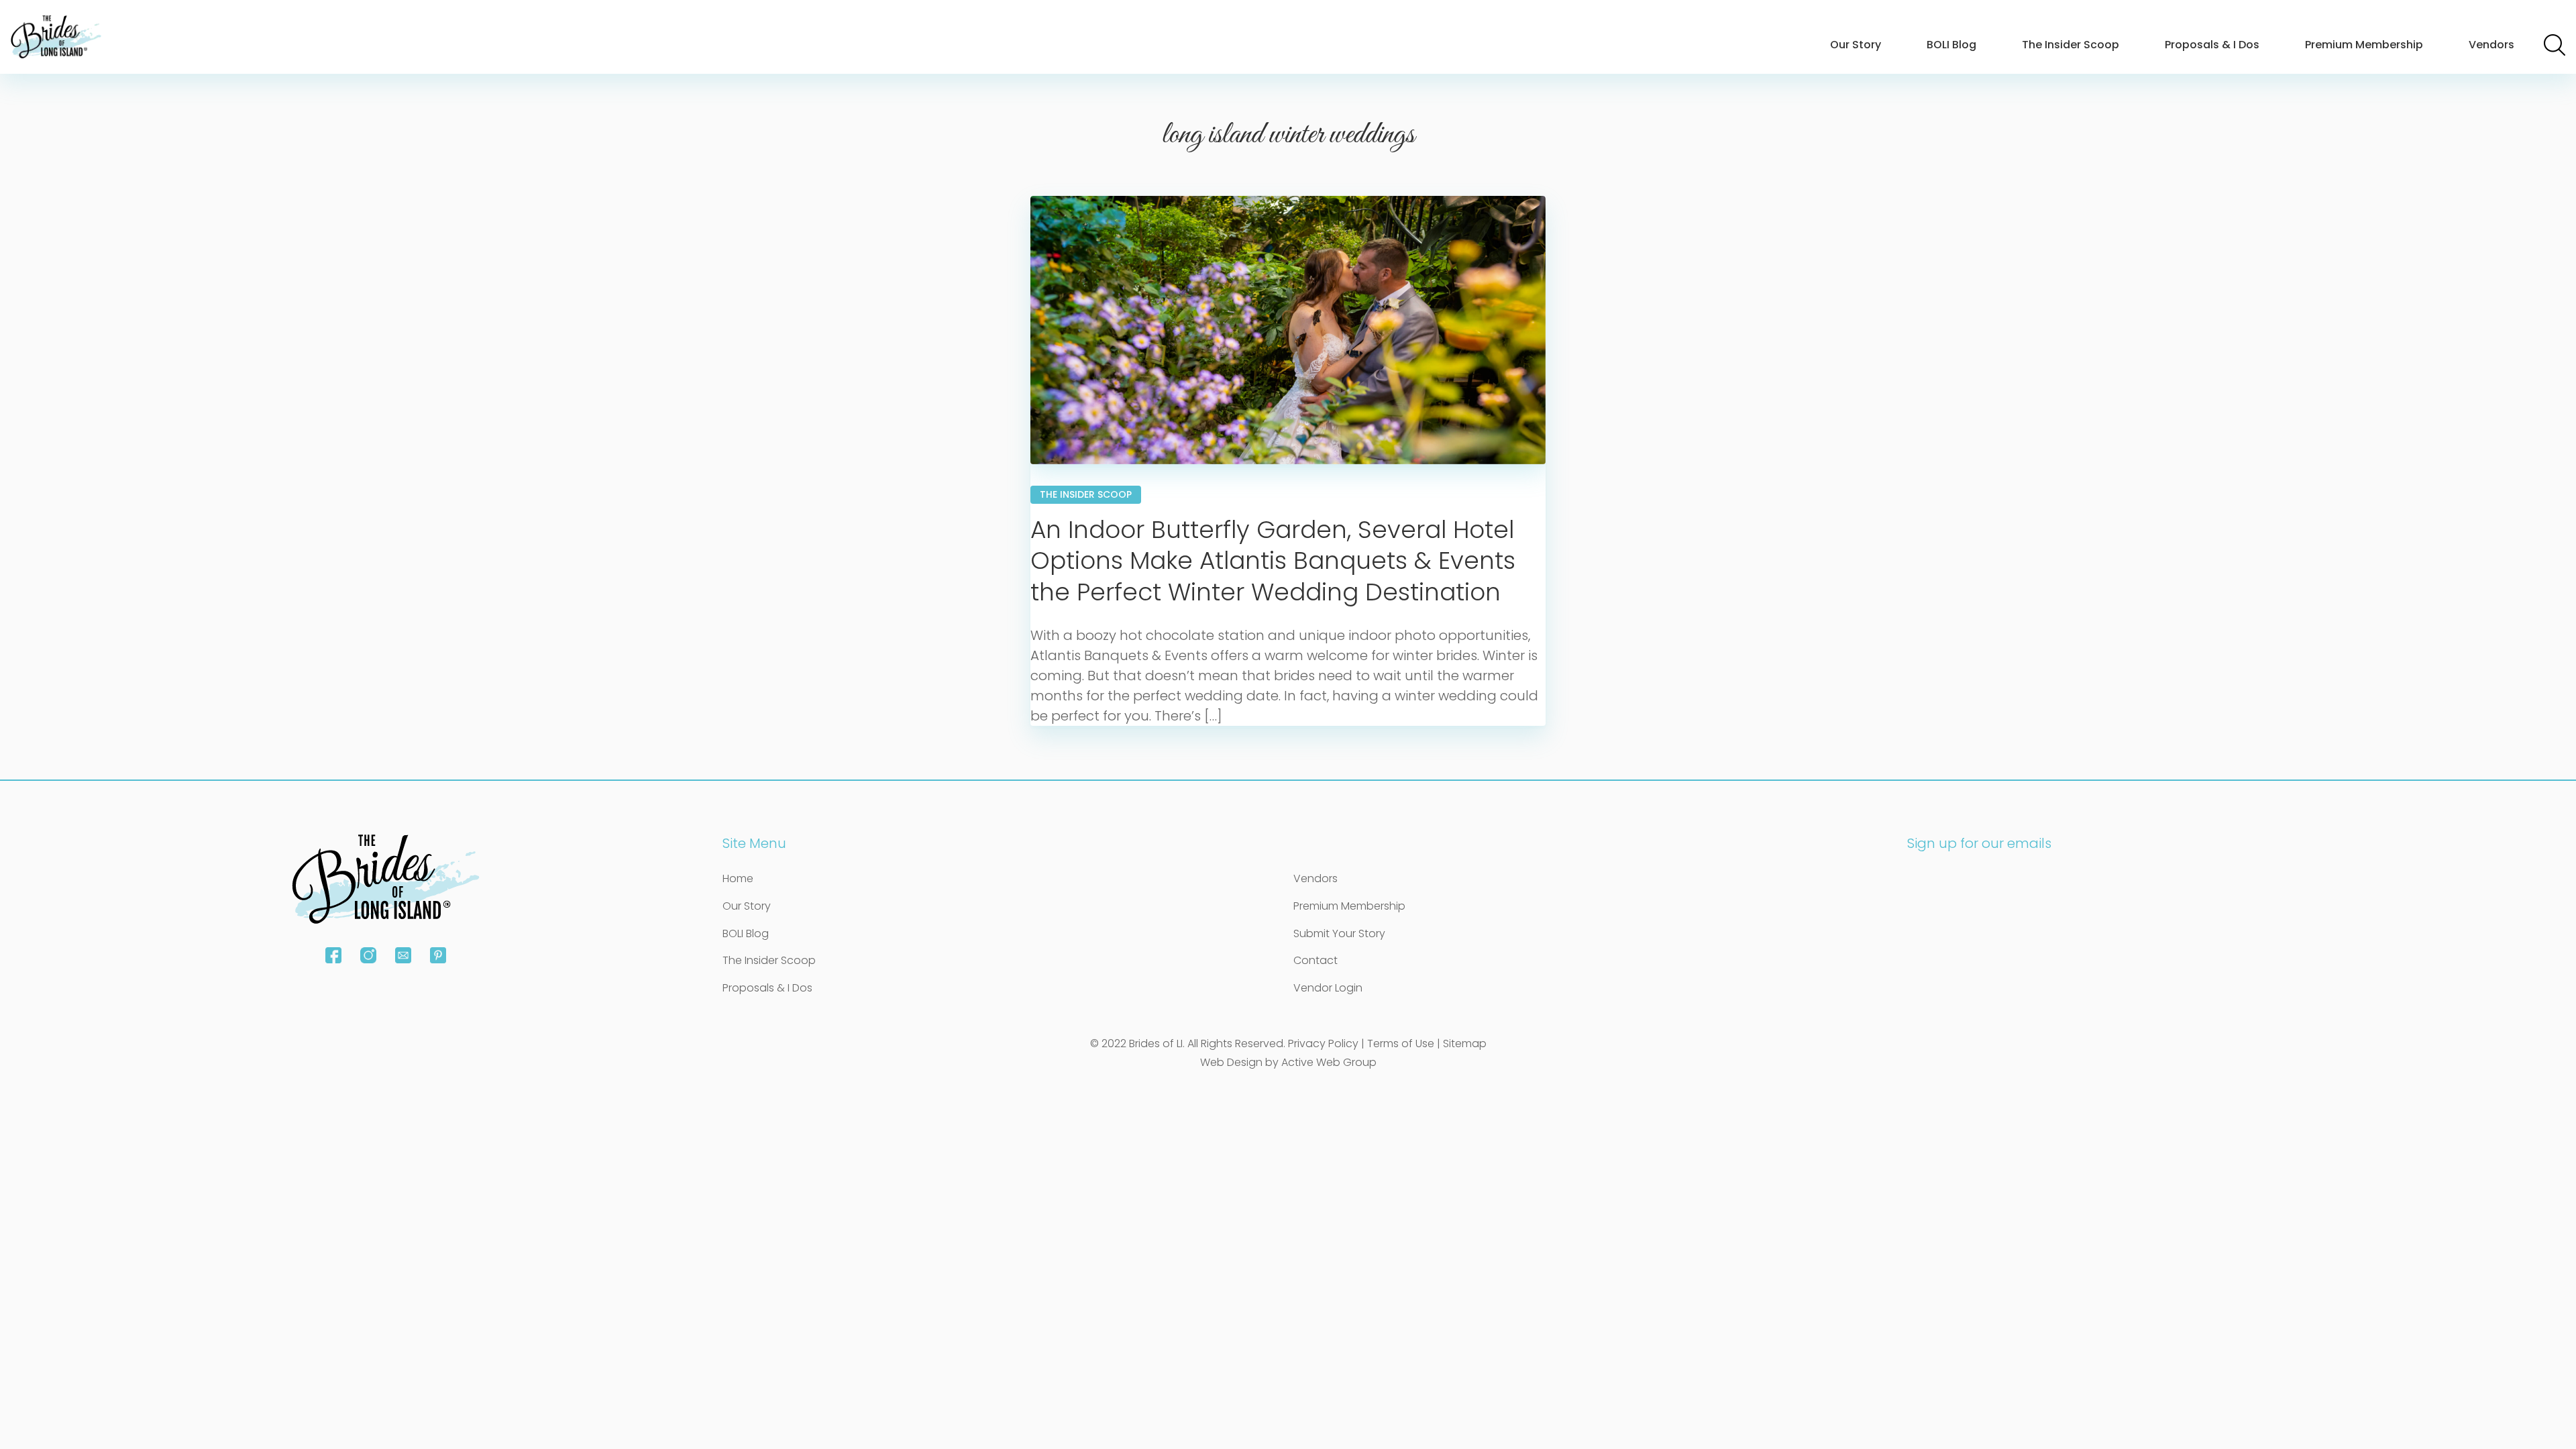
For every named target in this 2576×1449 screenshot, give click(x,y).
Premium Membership (2364, 45)
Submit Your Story (1339, 933)
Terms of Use (1401, 1043)
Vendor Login (1328, 988)
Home (738, 878)
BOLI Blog (1951, 45)
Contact (1316, 960)
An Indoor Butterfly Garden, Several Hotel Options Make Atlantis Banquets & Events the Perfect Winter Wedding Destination (1273, 561)
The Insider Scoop (2071, 45)
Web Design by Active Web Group (1288, 1062)
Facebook (333, 955)
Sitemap (1465, 1043)
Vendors (2491, 45)
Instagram (368, 955)
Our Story (1856, 45)
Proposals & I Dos (2212, 45)
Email (403, 955)
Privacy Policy (1323, 1043)
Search (2555, 45)
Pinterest (438, 955)
